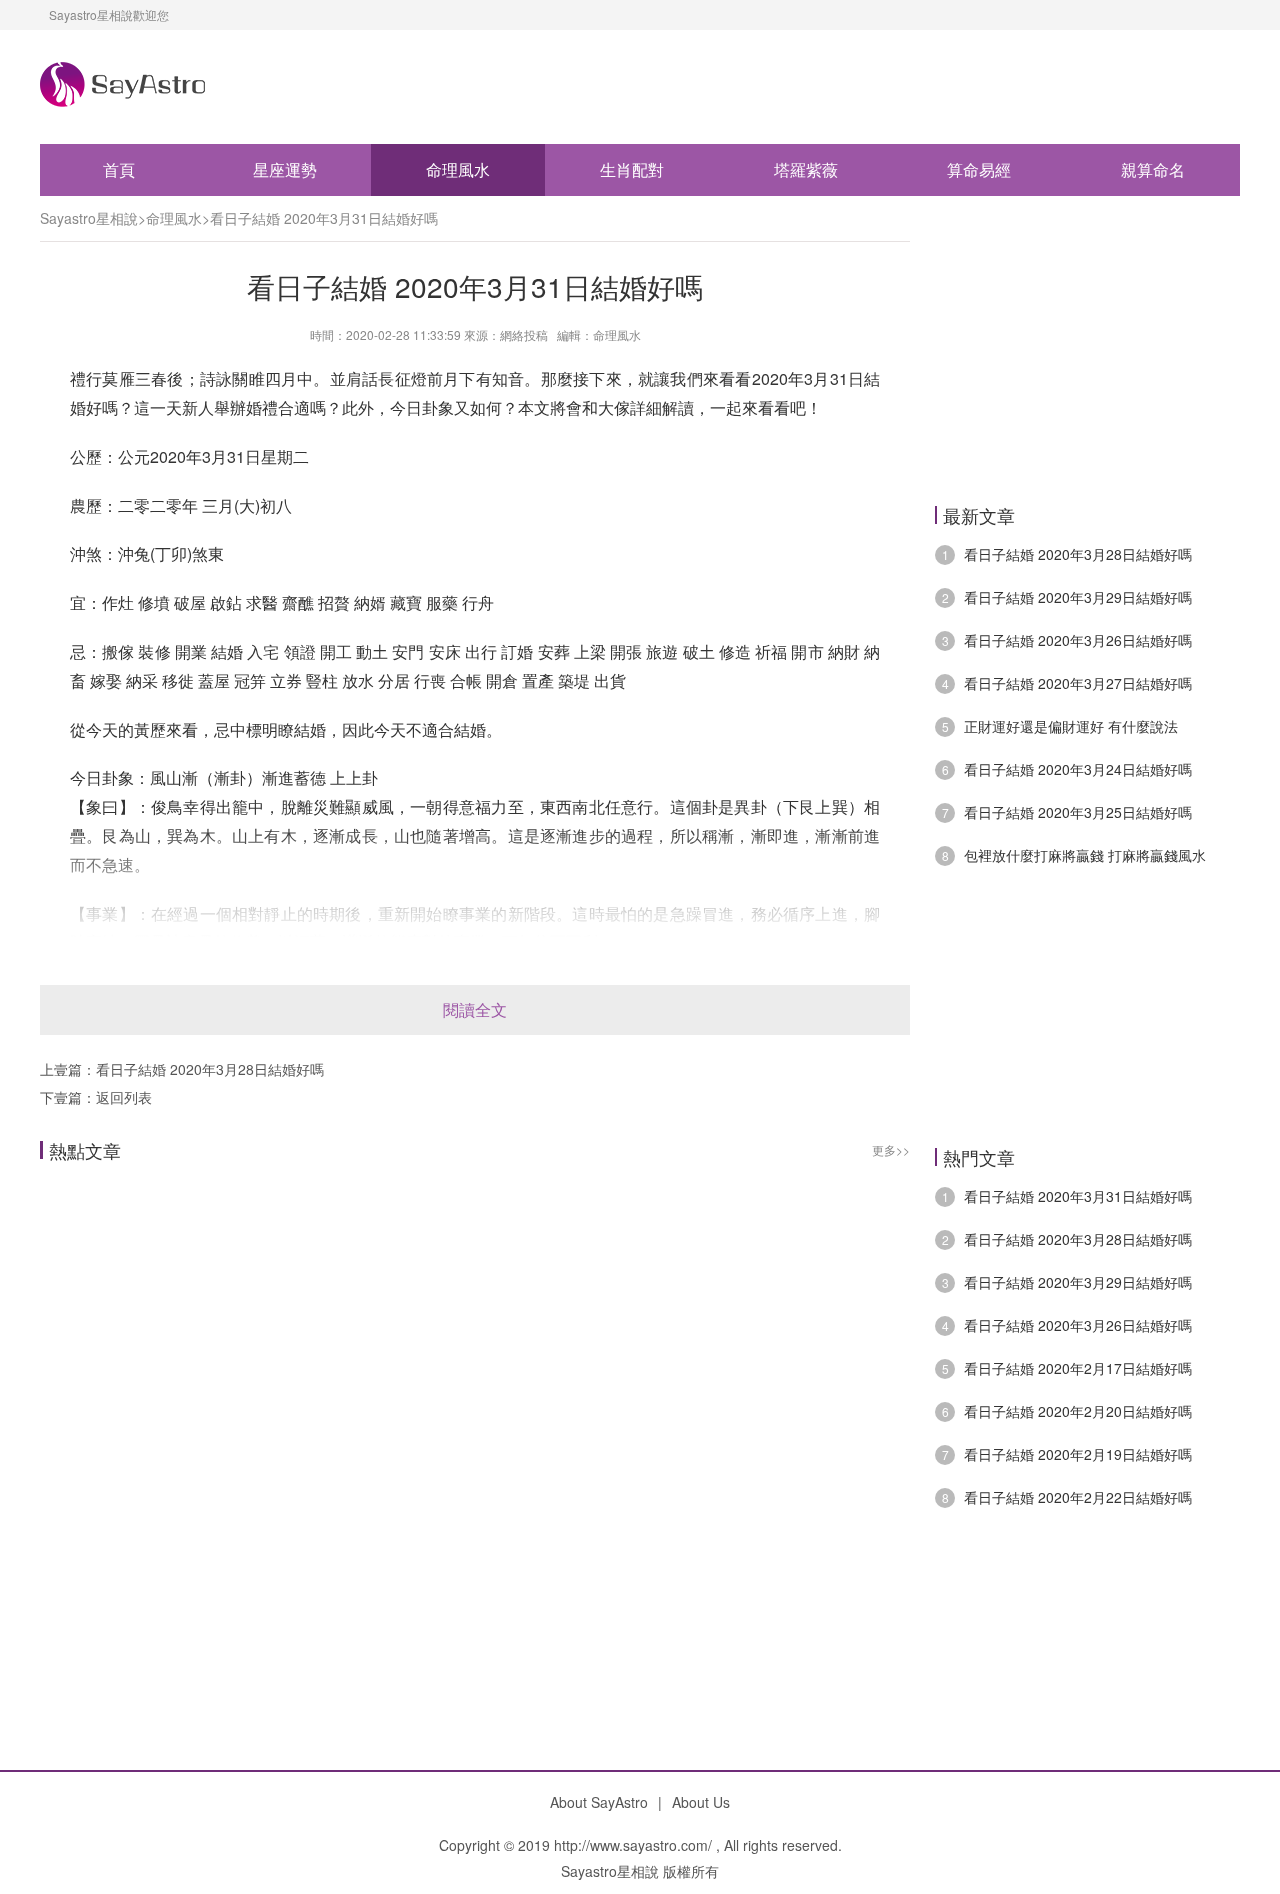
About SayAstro (599, 1802)
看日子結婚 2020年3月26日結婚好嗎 (1078, 640)
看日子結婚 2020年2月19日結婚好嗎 (1078, 1454)
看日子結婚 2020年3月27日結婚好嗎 (1078, 683)
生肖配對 (632, 169)
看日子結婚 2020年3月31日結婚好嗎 (324, 218)
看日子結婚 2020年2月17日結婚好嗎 (1078, 1368)
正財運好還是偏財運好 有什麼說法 (1071, 726)
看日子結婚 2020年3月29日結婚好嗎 (1078, 597)
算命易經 (979, 169)
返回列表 (124, 1097)
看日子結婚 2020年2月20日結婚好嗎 (1078, 1411)
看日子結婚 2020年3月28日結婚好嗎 (210, 1069)
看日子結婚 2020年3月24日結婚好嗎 (1078, 769)
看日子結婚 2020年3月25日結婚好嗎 (1078, 812)
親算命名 (1153, 169)
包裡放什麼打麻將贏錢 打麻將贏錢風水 (1085, 855)
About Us (701, 1802)
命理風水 (458, 169)
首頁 (119, 169)
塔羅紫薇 (806, 169)
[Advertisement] (475, 1396)
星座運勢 (285, 169)
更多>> (891, 1149)
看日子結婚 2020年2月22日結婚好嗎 (1078, 1497)
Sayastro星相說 (89, 218)
